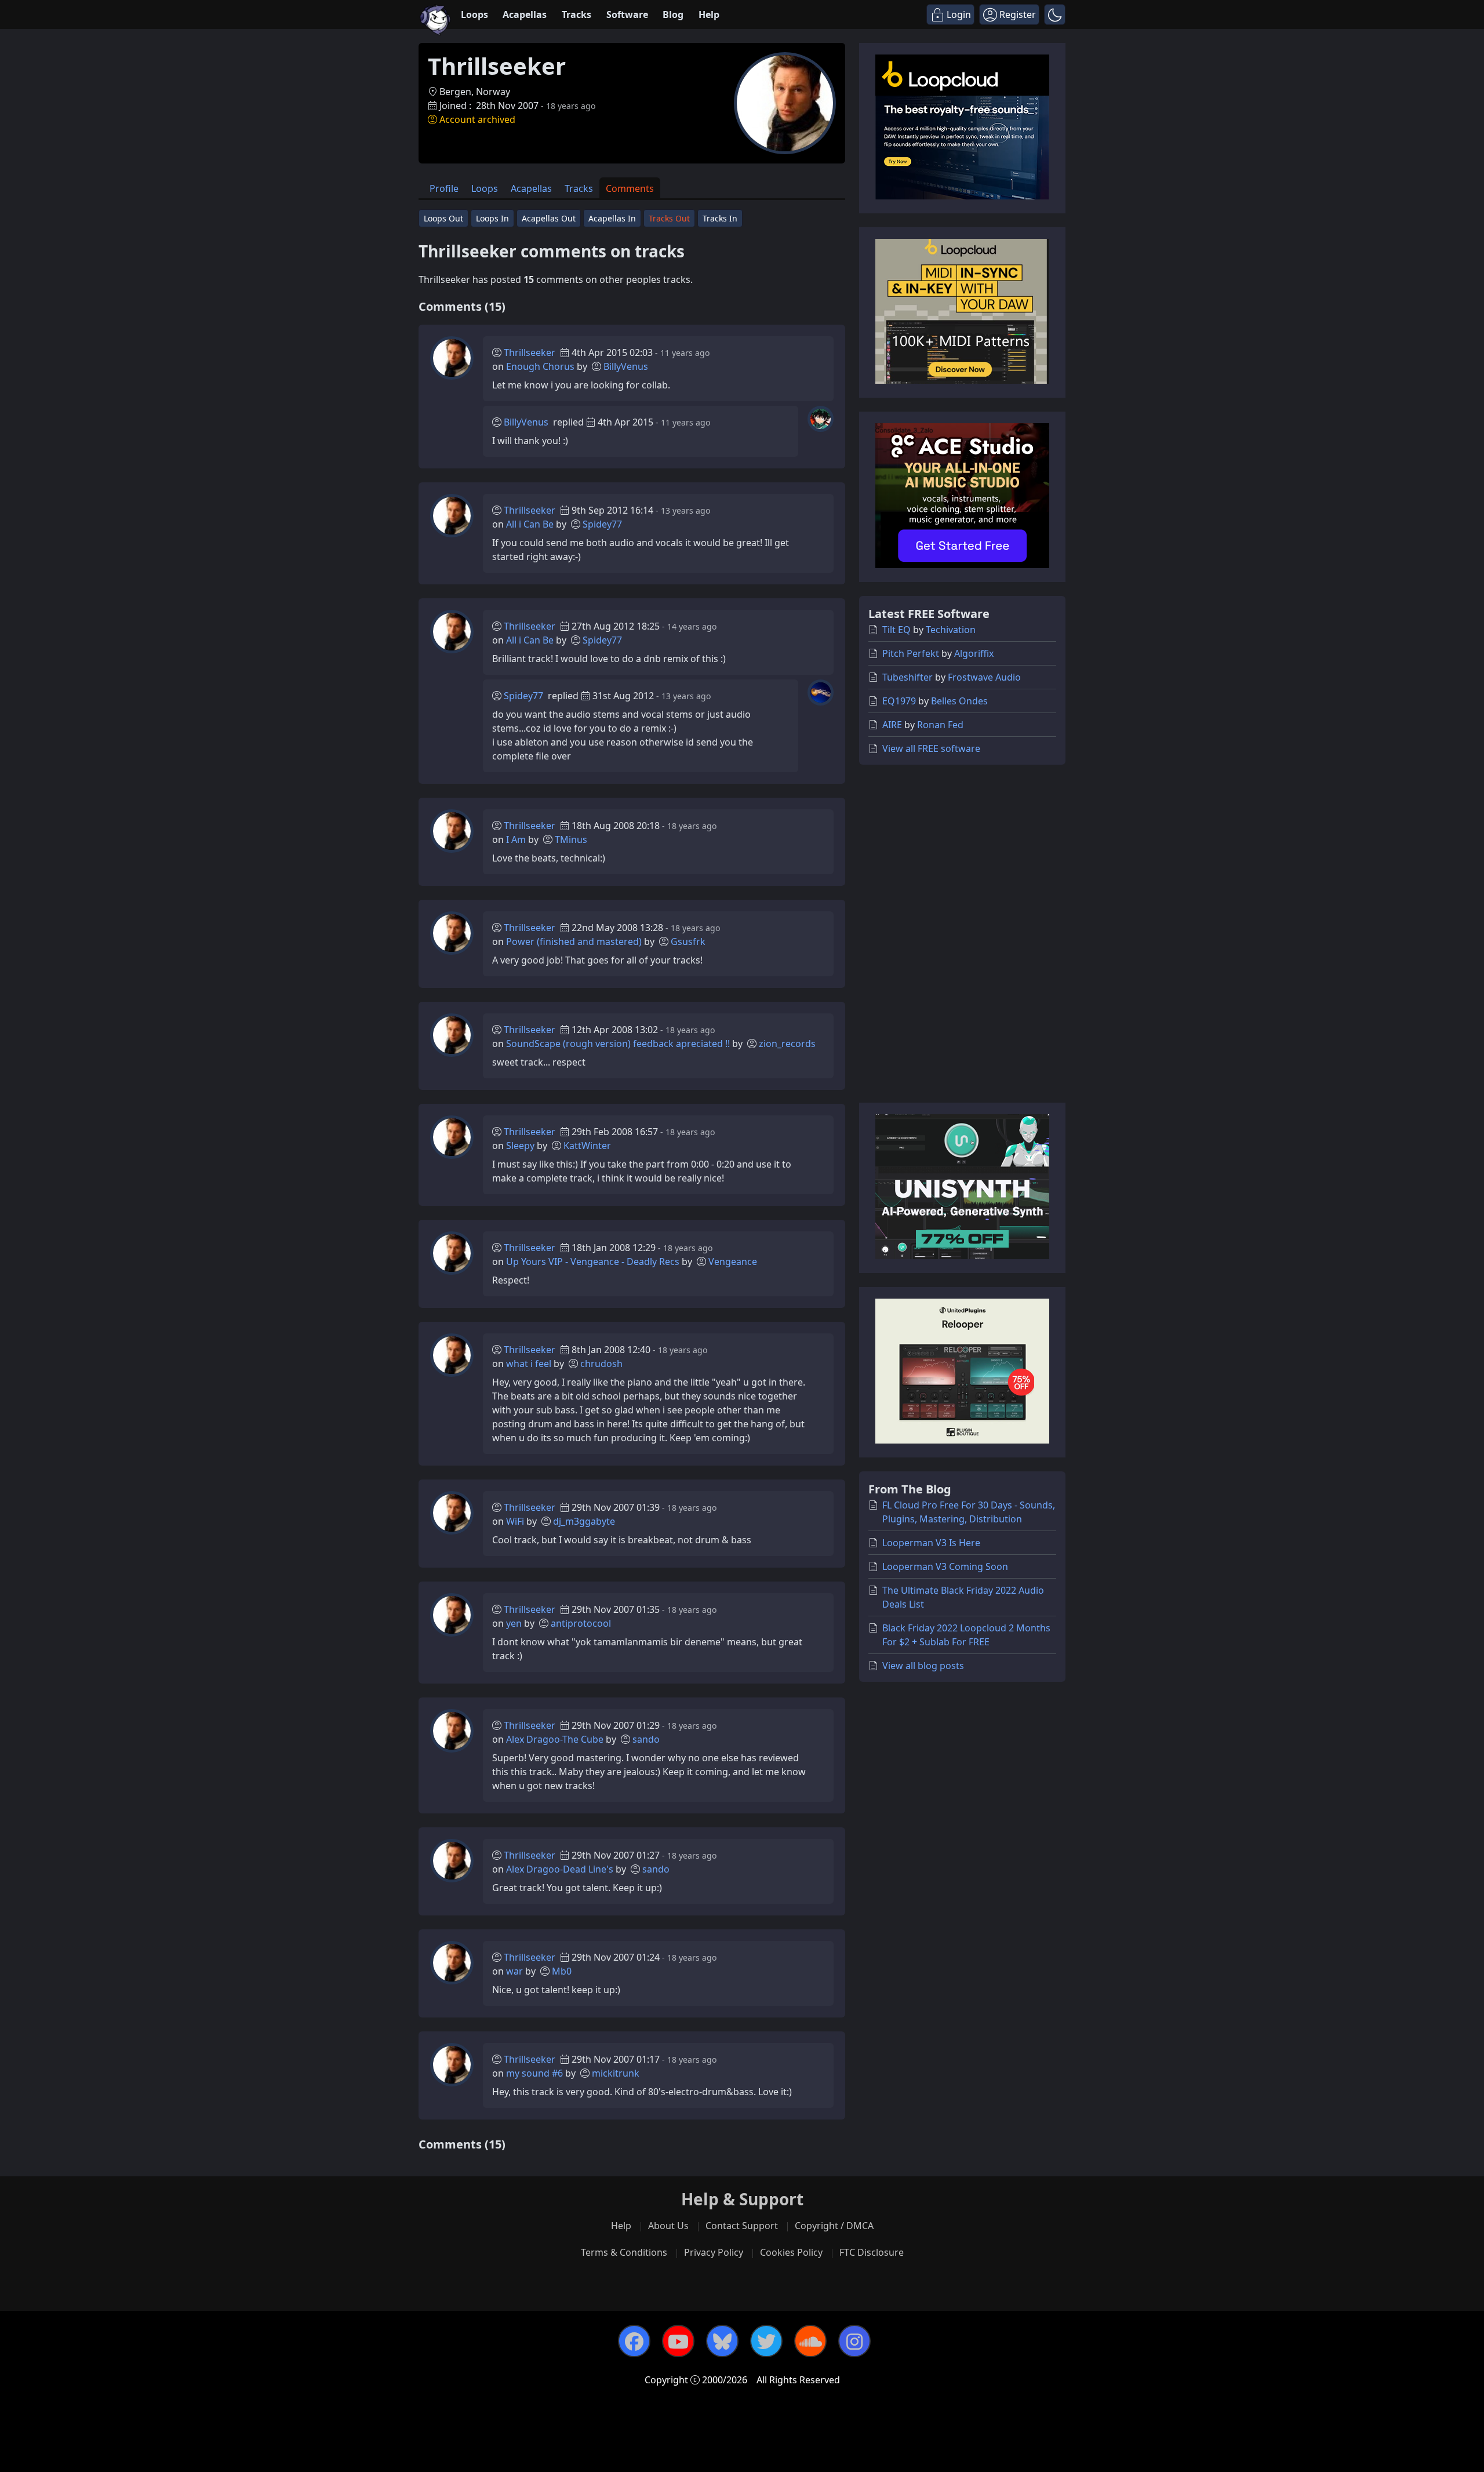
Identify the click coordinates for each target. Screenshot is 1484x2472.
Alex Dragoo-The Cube (555, 1739)
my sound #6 (534, 2073)
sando (646, 1739)
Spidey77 (602, 524)
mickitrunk (616, 2073)
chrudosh (601, 1364)
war (514, 1971)
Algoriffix (974, 653)
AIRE (892, 725)
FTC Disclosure (872, 2252)
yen (514, 1623)
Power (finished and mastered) (574, 941)
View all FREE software (931, 748)
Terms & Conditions (624, 2252)
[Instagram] (854, 2341)
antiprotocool (581, 1623)
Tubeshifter (908, 677)
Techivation (951, 630)
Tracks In (720, 218)
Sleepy (520, 1146)
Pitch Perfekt (911, 653)
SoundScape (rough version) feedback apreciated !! (618, 1044)
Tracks (576, 14)
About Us (668, 2226)
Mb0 (562, 1971)
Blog (673, 14)
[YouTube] (678, 2341)
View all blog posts (923, 1666)
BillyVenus (626, 366)
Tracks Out (669, 218)
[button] (1055, 14)
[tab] (444, 188)
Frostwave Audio (984, 677)
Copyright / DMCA (834, 2226)
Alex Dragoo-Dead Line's (560, 1869)
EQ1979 (899, 701)
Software (627, 14)
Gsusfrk (688, 941)
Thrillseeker (530, 352)
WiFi (515, 1521)
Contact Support (742, 2226)
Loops (474, 14)
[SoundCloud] (810, 2341)
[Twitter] (766, 2341)
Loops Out (443, 218)
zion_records (787, 1044)
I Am (516, 839)
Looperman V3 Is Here (931, 1543)
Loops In (492, 218)
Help (709, 14)
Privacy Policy (714, 2252)
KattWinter (587, 1146)
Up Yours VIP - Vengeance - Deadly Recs (593, 1262)
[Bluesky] (722, 2341)
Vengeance (733, 1262)
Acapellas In (612, 218)
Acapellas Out (549, 218)
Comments (630, 188)
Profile (444, 188)
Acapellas (525, 14)
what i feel (529, 1364)
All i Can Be (530, 524)
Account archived (477, 119)
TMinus (571, 839)
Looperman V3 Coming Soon (945, 1566)
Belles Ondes (959, 701)
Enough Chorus (540, 366)
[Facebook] (634, 2341)
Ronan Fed (940, 725)
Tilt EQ (896, 630)
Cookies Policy (791, 2252)
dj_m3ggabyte (584, 1521)
